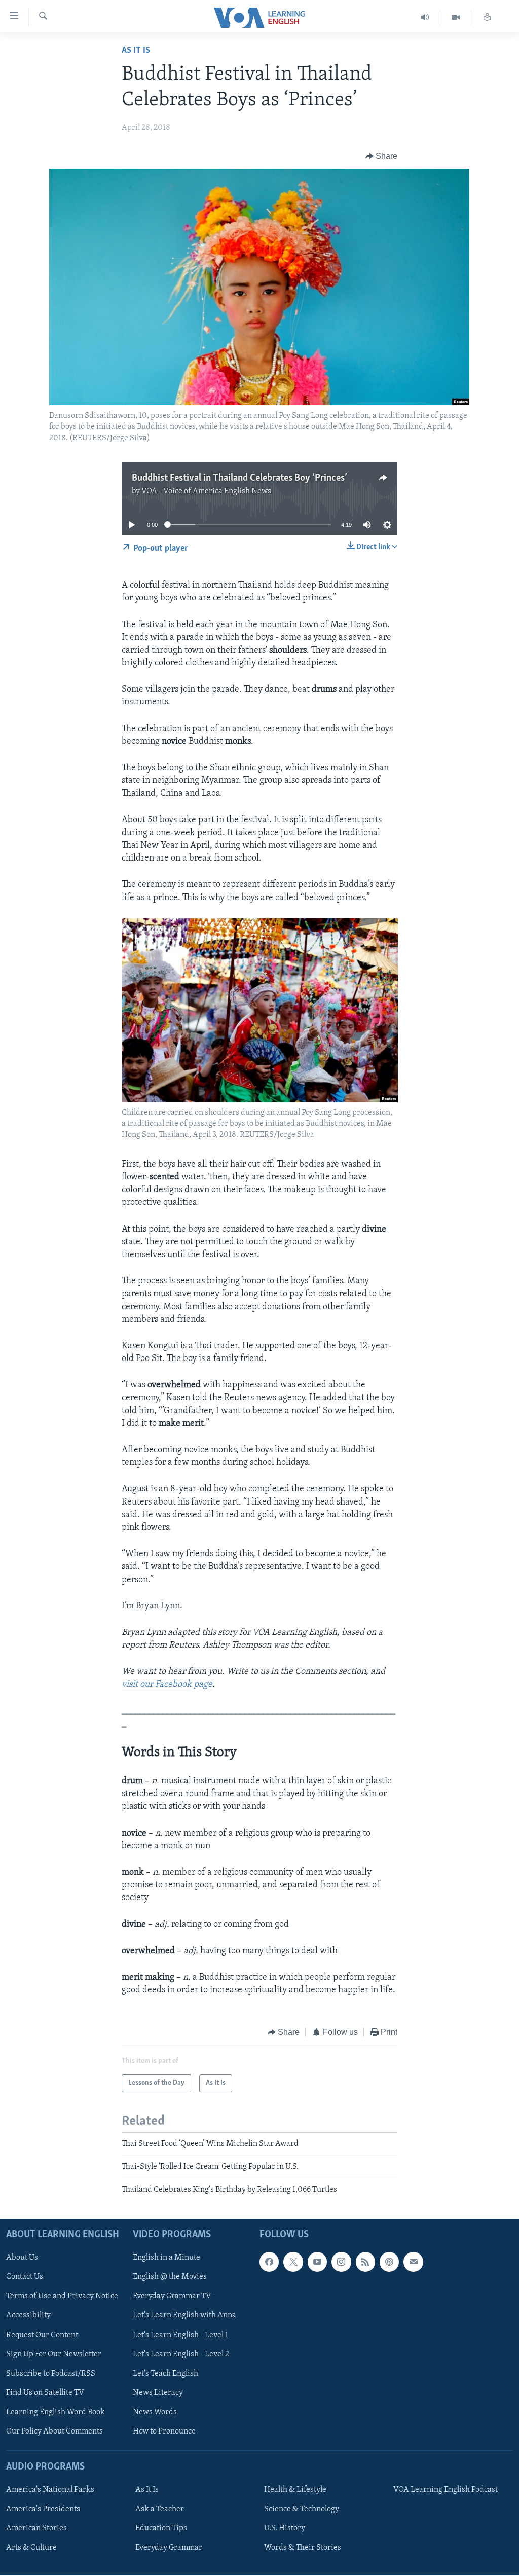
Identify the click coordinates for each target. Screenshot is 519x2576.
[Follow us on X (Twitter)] (293, 2262)
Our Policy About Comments (54, 2431)
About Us (22, 2258)
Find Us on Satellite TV (45, 2393)
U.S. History (285, 2528)
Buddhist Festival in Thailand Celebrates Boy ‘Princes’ (239, 478)
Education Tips (161, 2528)
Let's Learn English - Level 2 (181, 2354)
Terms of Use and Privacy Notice (62, 2296)
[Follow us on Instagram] (341, 2262)
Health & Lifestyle (295, 2490)
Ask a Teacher (160, 2509)
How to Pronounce (164, 2431)
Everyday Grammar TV (172, 2296)
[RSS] (365, 2262)
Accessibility (28, 2315)
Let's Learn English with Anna (184, 2315)
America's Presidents (43, 2509)
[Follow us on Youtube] (317, 2262)
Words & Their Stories (303, 2548)
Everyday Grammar (169, 2548)
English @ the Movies (170, 2277)
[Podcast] (389, 2262)
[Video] (456, 17)
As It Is (136, 51)
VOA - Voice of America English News (206, 491)
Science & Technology (302, 2509)
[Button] (382, 156)
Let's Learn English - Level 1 (180, 2335)
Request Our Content (42, 2335)
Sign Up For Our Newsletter (54, 2354)
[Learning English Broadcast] (425, 17)
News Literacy (158, 2393)
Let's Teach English (165, 2374)
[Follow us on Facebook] (269, 2262)
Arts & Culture (31, 2548)
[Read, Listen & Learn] (487, 17)
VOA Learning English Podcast (446, 2490)
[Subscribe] (413, 2262)
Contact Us (25, 2277)
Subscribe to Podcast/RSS (51, 2374)
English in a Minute (166, 2258)
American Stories (36, 2528)
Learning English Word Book (55, 2412)
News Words (155, 2412)
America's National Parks (50, 2490)
